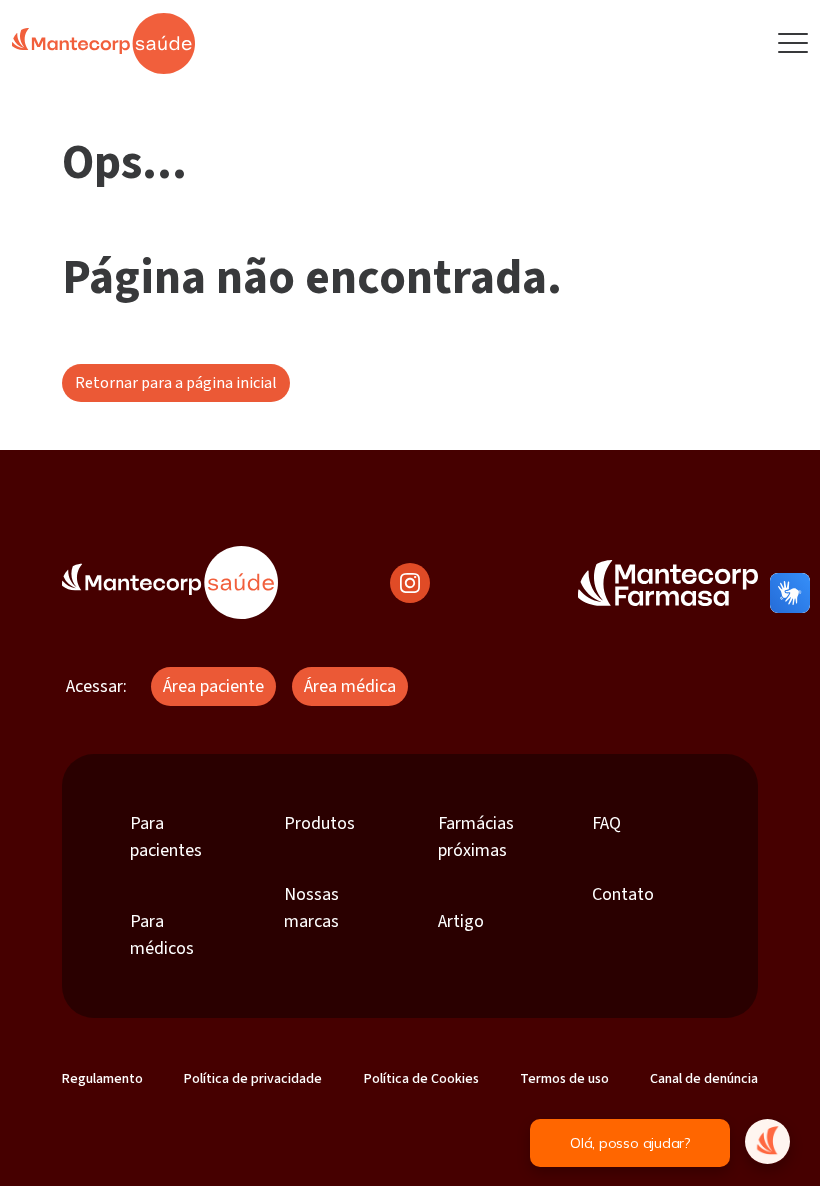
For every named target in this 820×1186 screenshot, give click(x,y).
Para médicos (162, 935)
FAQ (606, 823)
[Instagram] (410, 582)
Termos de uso (564, 1079)
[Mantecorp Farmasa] (668, 582)
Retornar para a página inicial (176, 383)
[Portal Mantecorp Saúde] (170, 582)
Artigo (461, 921)
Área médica (350, 686)
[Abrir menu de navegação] (793, 44)
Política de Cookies (421, 1079)
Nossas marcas (311, 908)
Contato (623, 894)
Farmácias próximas (476, 837)
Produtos (319, 823)
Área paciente (213, 686)
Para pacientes (166, 837)
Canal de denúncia (704, 1079)
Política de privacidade (253, 1079)
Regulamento (102, 1079)
